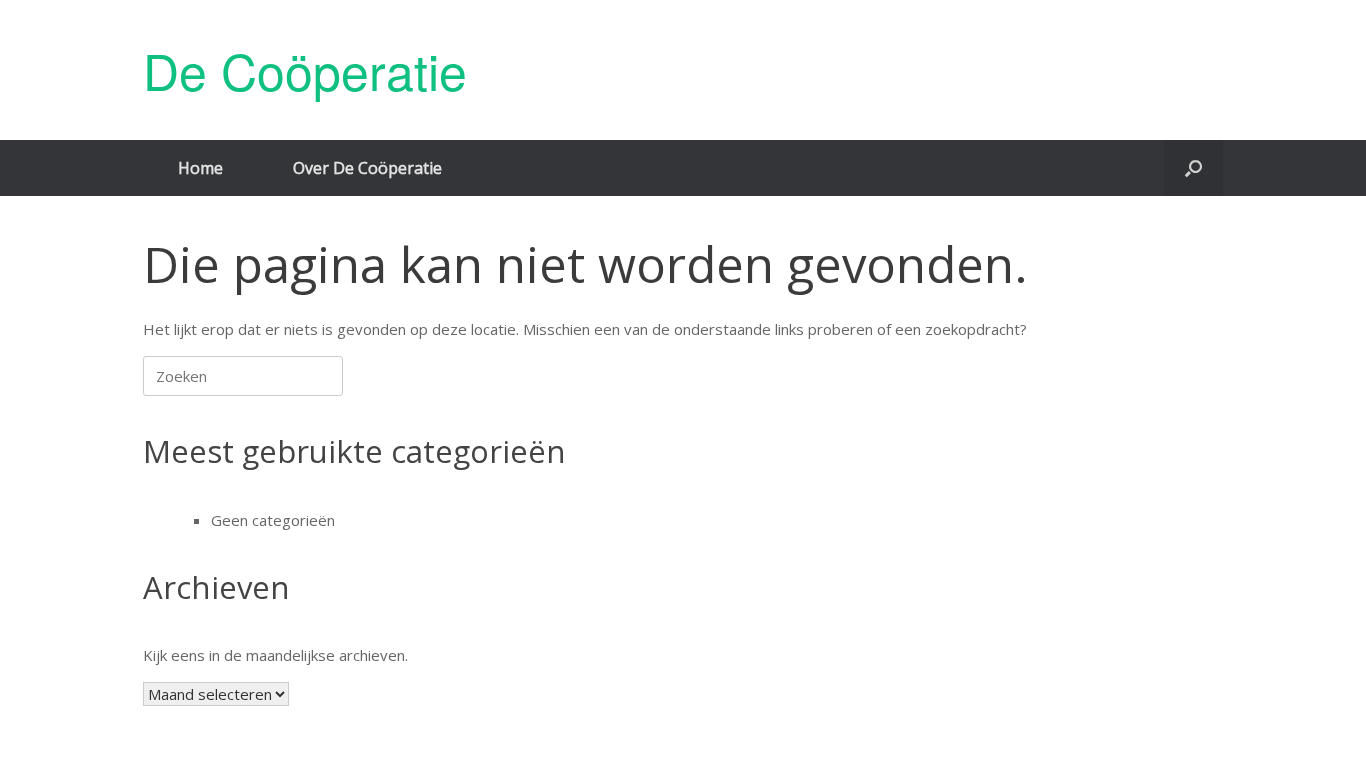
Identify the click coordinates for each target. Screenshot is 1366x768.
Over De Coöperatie (367, 168)
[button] (1193, 168)
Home (200, 168)
